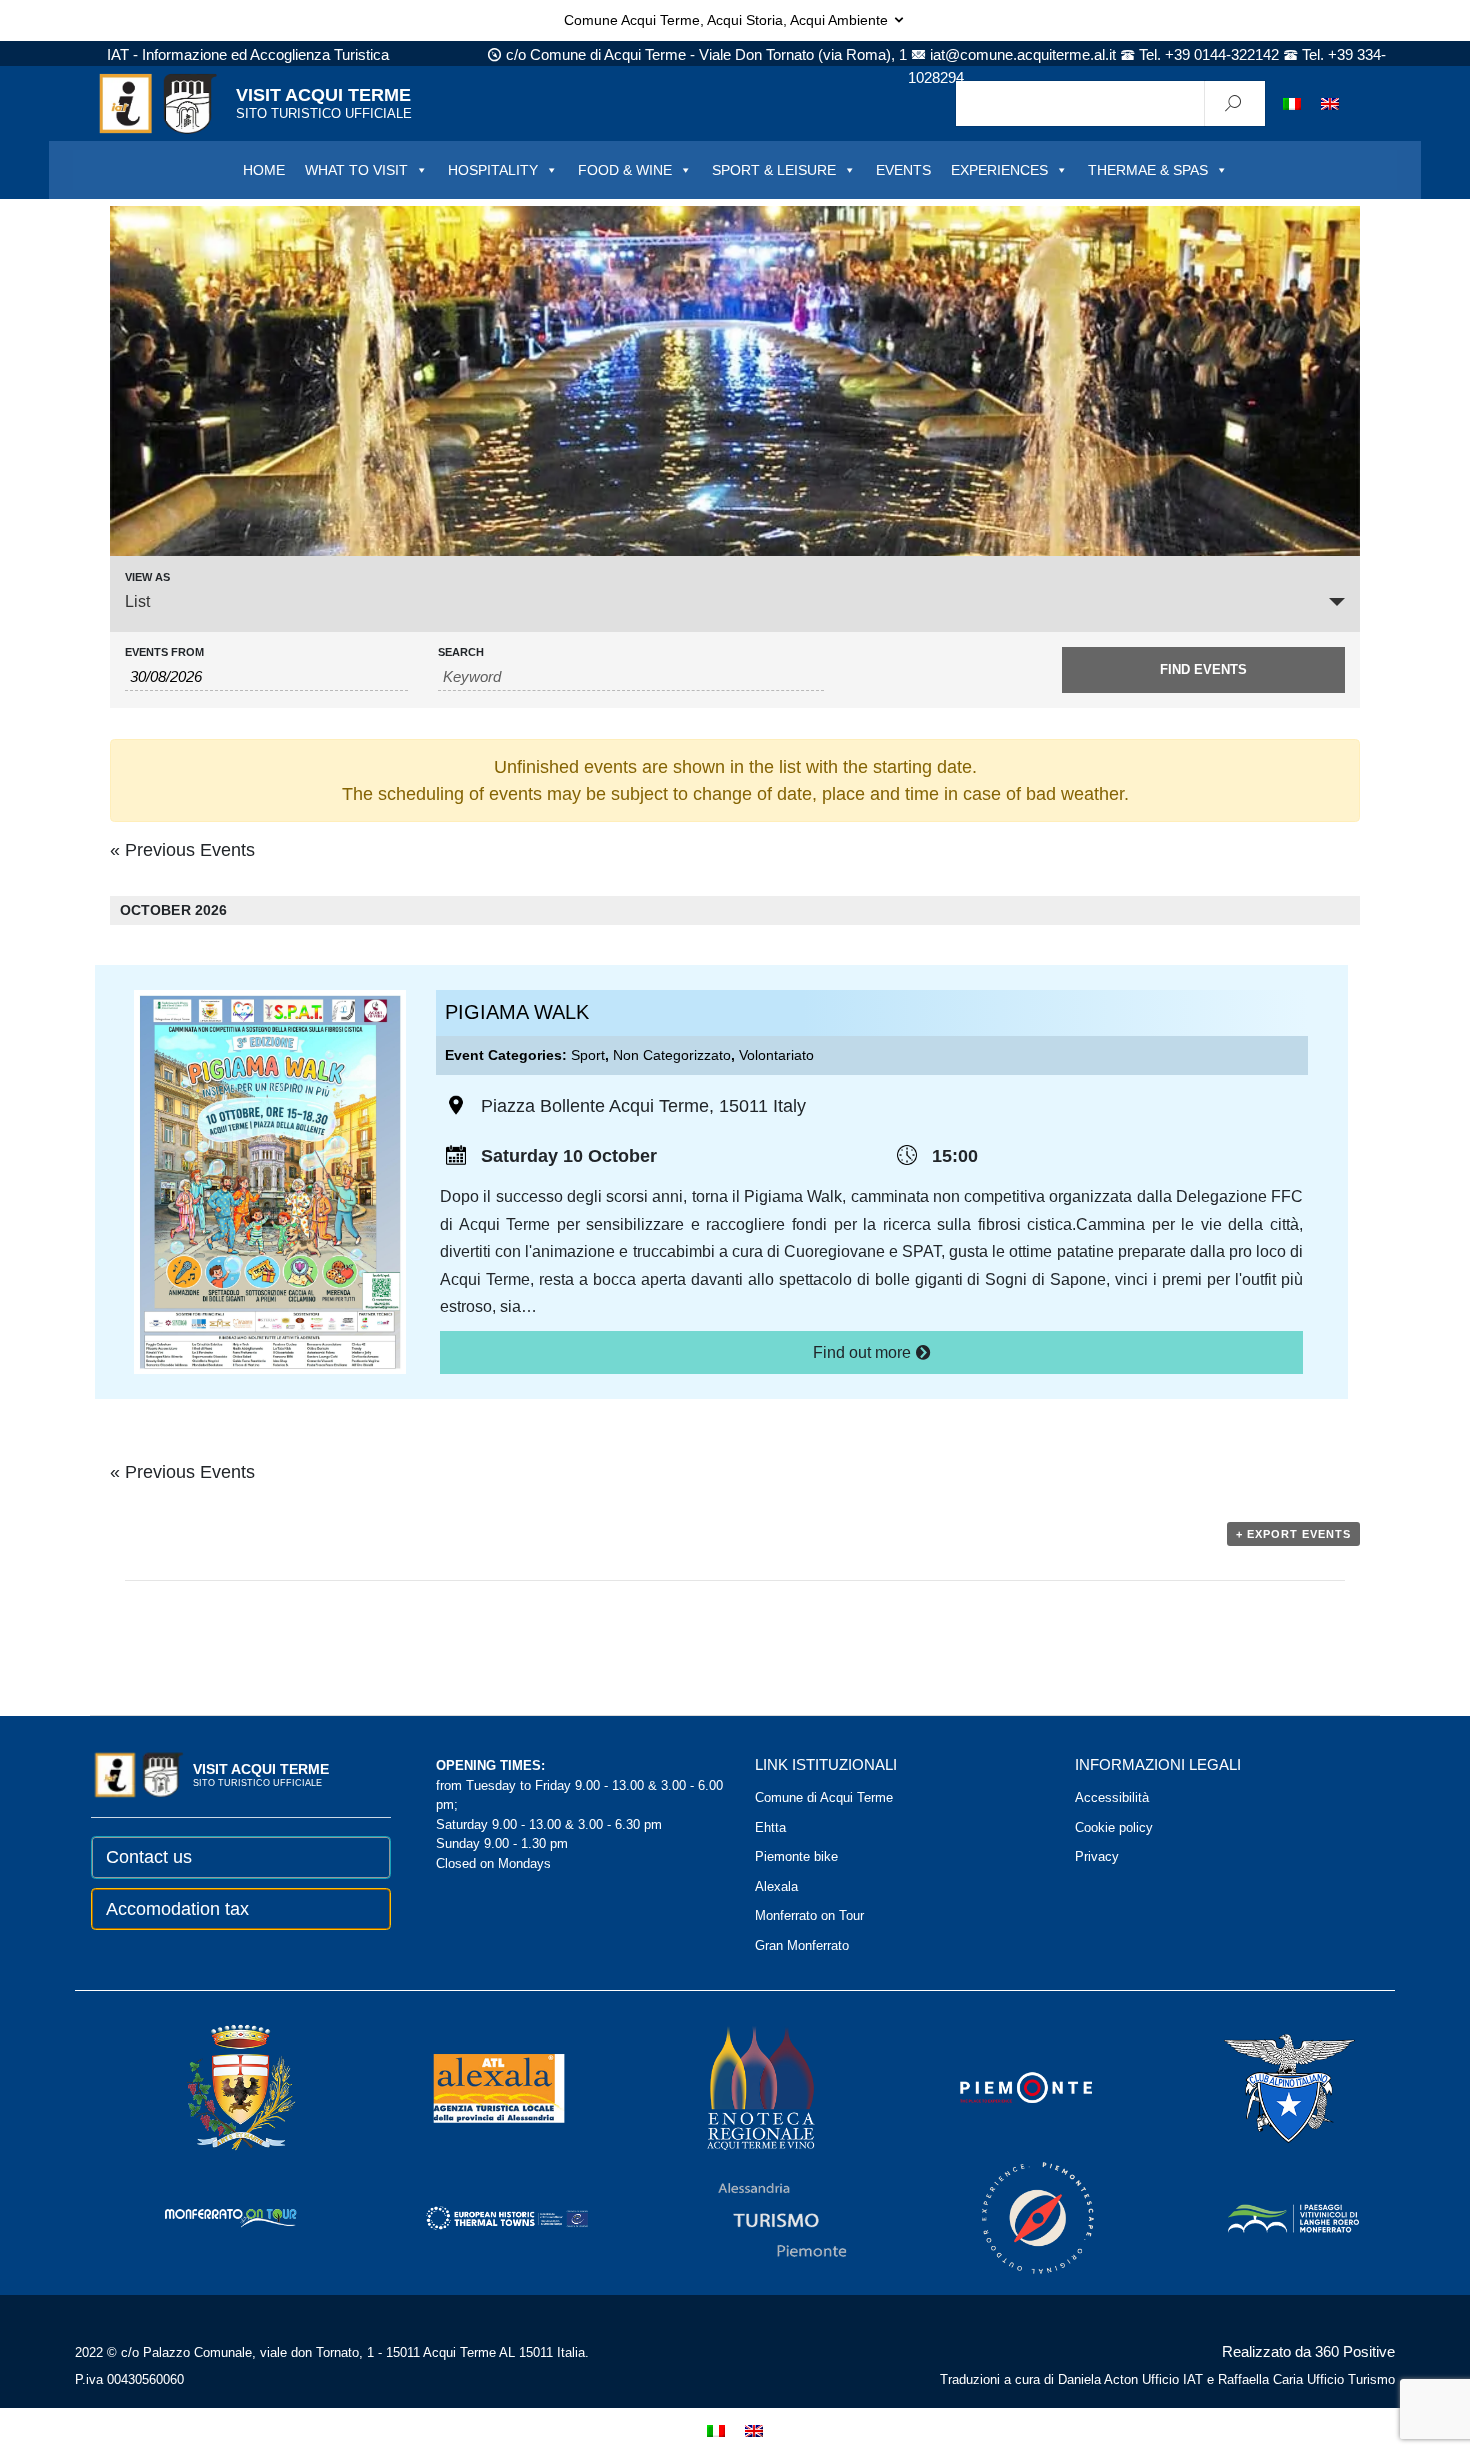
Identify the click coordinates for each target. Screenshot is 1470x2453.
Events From (164, 652)
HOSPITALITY (493, 170)
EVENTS (903, 170)
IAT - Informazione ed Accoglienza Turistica (248, 54)
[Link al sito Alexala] (471, 2087)
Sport (588, 1055)
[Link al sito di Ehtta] (479, 2217)
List (137, 601)
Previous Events (182, 850)
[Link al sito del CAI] (1262, 2087)
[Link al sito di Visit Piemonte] (999, 2087)
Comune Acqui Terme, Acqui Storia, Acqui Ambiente (728, 20)
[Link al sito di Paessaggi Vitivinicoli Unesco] (1266, 2217)
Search (461, 652)
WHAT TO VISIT (356, 170)
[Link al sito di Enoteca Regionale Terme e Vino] (735, 2087)
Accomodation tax (177, 1909)
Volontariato (776, 1055)
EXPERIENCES (999, 170)
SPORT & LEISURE (774, 170)
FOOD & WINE (625, 170)
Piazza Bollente (543, 1106)
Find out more (864, 1352)
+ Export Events (1293, 1534)
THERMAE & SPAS (1148, 170)
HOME (264, 170)
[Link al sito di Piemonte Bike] (1011, 2217)
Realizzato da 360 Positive (1308, 2351)
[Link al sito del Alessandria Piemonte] (755, 2217)
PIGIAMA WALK (517, 1012)
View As (147, 577)
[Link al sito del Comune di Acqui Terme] (213, 2087)
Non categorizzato (672, 1055)
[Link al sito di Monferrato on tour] (204, 2217)
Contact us (149, 1857)
